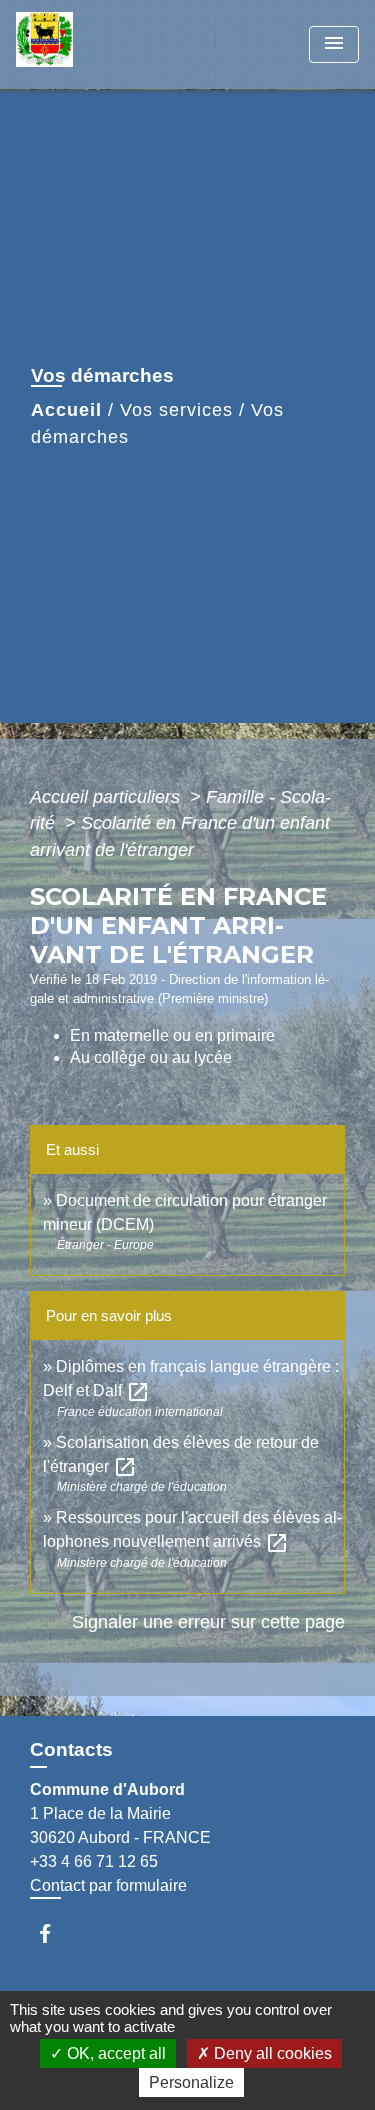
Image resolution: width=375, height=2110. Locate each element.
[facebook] (54, 1933)
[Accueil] (91, 44)
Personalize (191, 2082)
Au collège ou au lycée (151, 1057)
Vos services (176, 410)
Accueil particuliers (107, 797)
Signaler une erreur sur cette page (208, 1622)
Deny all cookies (271, 2053)
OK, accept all (114, 2053)
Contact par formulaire (108, 1885)
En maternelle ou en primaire (172, 1035)
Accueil (66, 410)
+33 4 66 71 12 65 (94, 1861)
